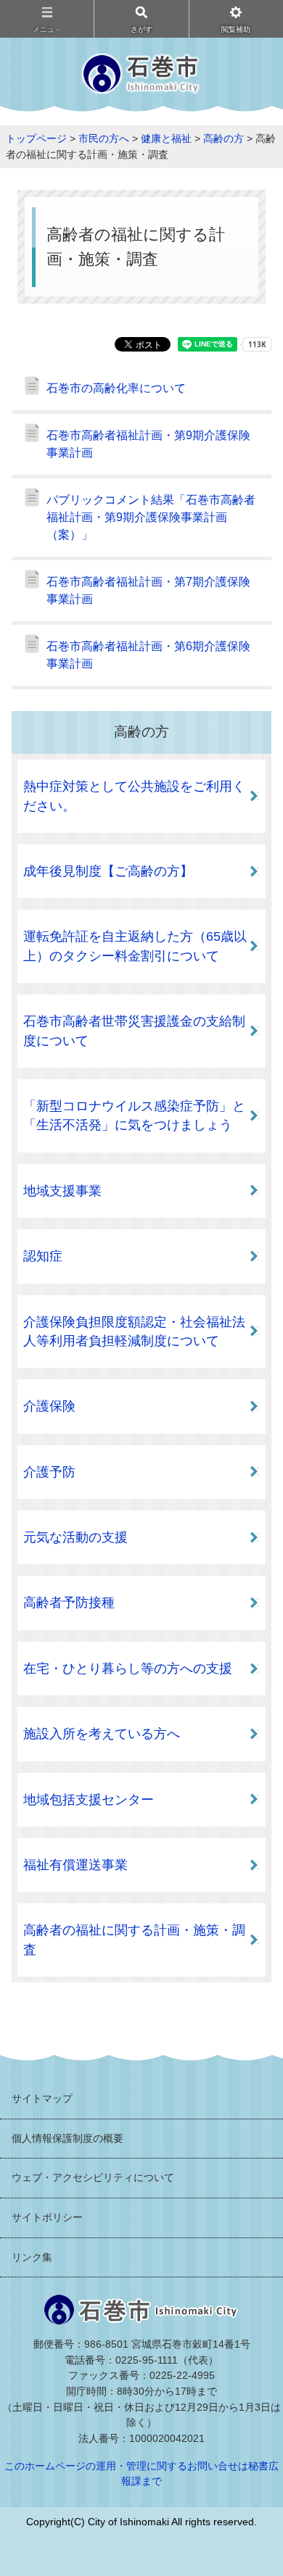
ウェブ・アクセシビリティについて (93, 2177)
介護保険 (49, 1406)
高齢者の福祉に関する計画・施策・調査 (134, 1940)
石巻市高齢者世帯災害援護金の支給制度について (134, 1031)
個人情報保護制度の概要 (67, 2138)
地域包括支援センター (89, 1800)
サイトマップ (42, 2098)
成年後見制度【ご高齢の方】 (108, 871)
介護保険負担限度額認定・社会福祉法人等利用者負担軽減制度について (134, 1331)
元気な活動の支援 (75, 1537)
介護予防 (49, 1472)
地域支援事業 (62, 1191)
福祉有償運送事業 (75, 1865)
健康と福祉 (166, 138)
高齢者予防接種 (69, 1603)
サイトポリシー (47, 2217)
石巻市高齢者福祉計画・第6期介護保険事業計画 (148, 655)
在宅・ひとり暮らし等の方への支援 (128, 1669)
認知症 (43, 1256)
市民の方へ (104, 138)
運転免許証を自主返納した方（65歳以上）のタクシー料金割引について (135, 946)
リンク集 (32, 2257)
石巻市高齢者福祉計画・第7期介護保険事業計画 (148, 590)
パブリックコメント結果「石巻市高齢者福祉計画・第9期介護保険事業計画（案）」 (151, 517)
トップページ (36, 138)
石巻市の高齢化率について (116, 388)
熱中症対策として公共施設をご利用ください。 (134, 796)
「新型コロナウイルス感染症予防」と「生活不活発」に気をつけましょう (134, 1115)
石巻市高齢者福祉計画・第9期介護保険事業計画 (148, 444)
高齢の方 (223, 138)
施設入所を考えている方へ (102, 1734)
